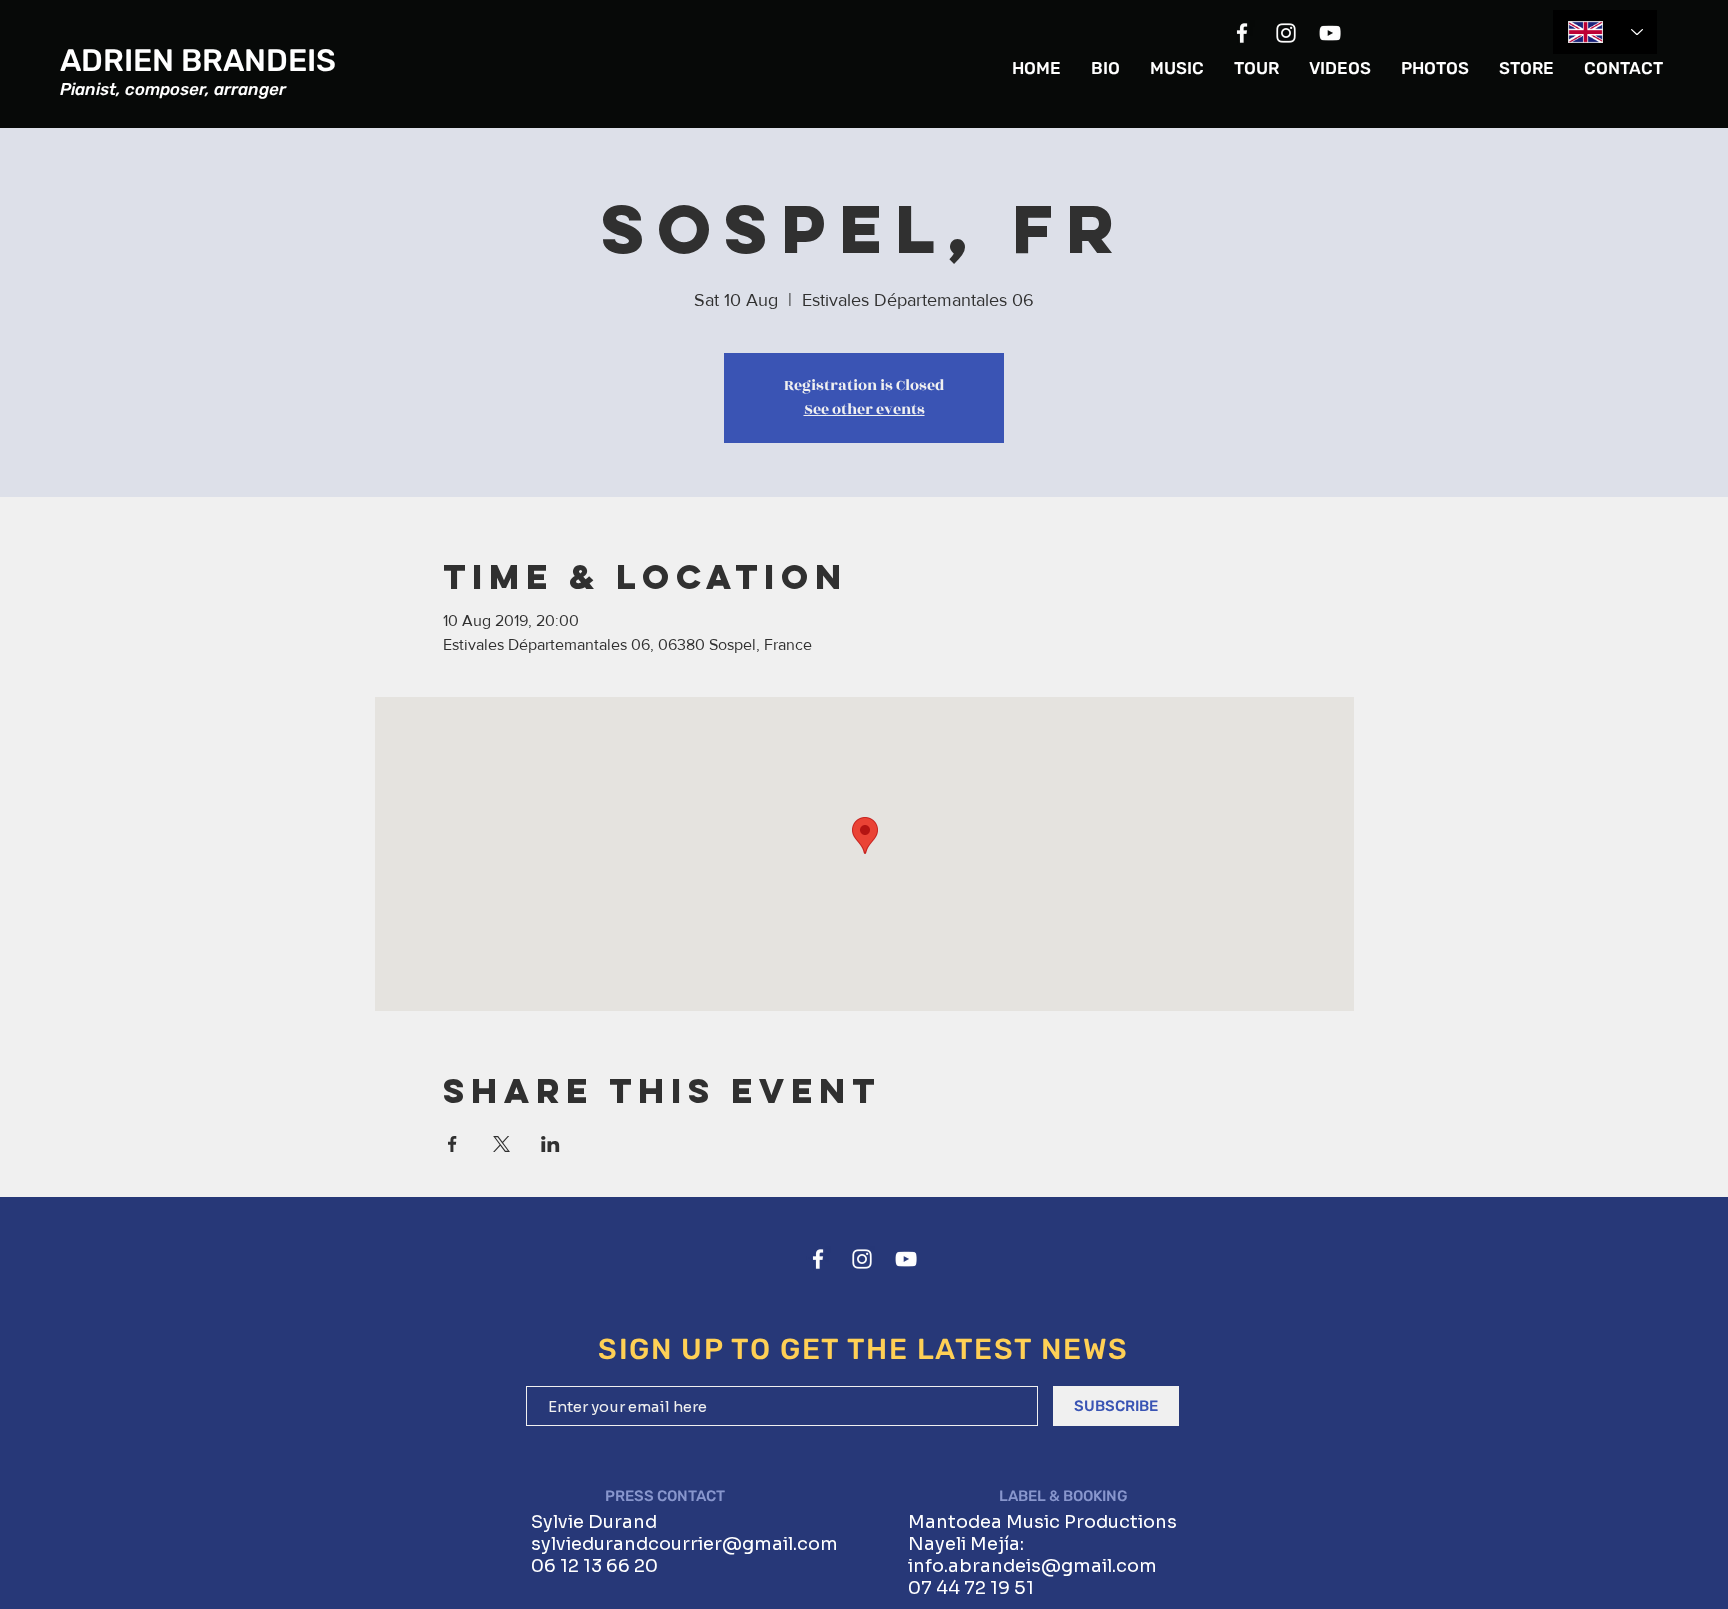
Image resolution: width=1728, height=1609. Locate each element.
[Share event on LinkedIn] (550, 1144)
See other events (864, 409)
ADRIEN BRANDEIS (198, 60)
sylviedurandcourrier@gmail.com (684, 1544)
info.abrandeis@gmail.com (1032, 1566)
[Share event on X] (501, 1144)
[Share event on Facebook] (452, 1144)
